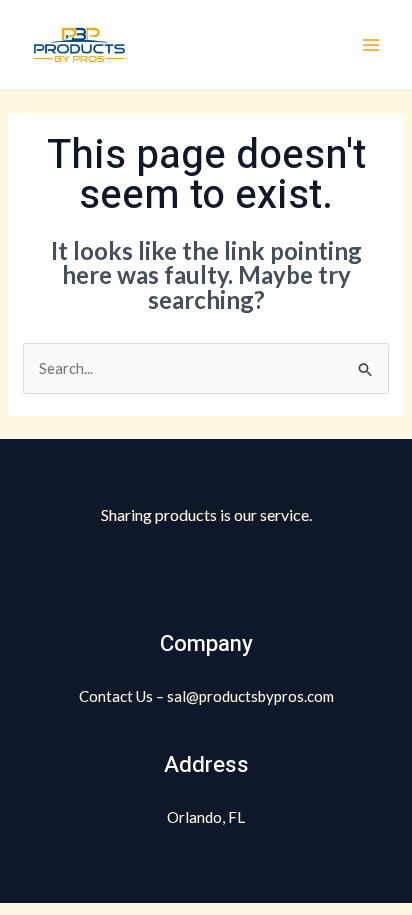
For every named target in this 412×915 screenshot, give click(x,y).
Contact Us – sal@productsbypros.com (206, 696)
